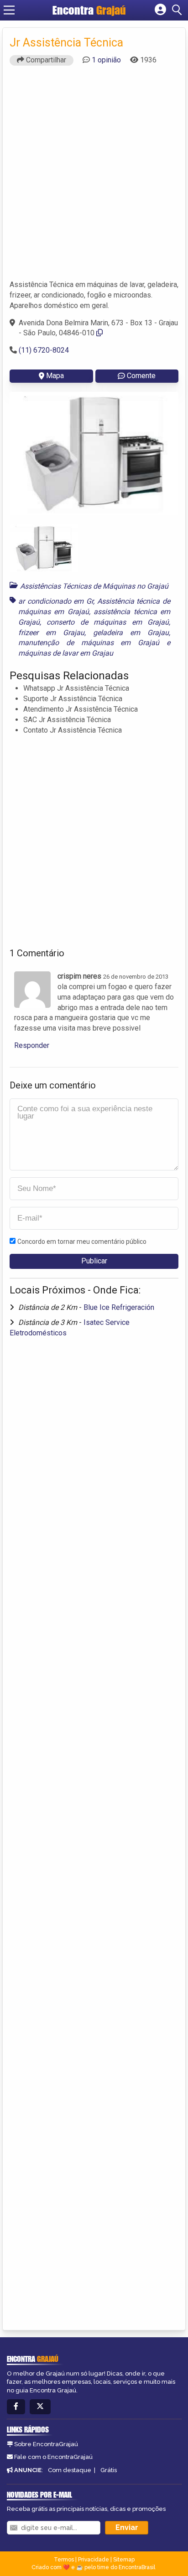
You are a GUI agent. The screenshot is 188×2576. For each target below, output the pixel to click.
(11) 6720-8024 (44, 350)
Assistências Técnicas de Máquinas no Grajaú (94, 586)
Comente (141, 376)
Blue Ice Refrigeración (119, 1307)
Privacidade (94, 2560)
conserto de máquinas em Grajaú (108, 622)
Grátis (109, 2470)
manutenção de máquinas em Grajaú (89, 643)
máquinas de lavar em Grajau (66, 653)
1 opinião (106, 60)
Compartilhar (45, 60)
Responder (32, 1045)
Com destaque (70, 2470)
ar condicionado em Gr (56, 601)
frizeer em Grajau (51, 633)
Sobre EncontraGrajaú (46, 2444)
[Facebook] (16, 2407)
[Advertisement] (94, 177)
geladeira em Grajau (131, 633)
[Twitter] (40, 2407)
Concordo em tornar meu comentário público (82, 1242)
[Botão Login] (160, 10)
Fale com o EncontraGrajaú (53, 2457)
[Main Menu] (9, 10)
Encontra (89, 10)
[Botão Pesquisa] (178, 10)
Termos (64, 2560)
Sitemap (124, 2560)
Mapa (55, 376)
